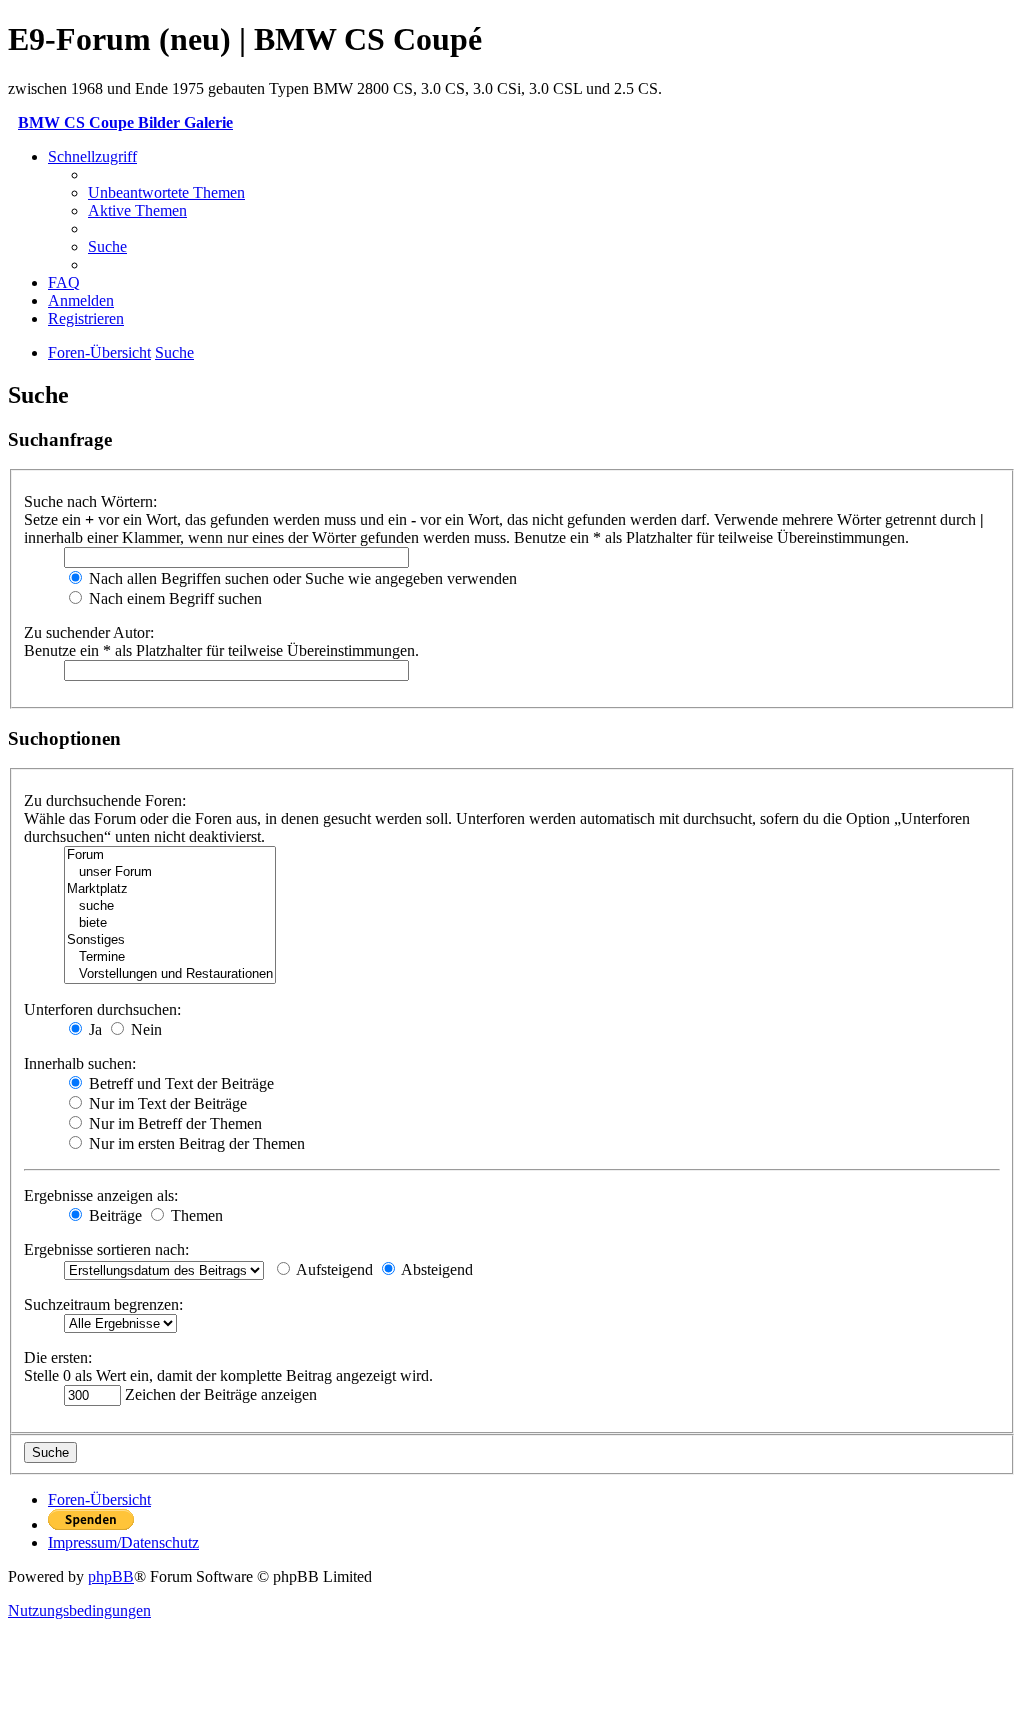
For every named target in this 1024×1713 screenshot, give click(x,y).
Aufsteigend (333, 1269)
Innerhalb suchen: (80, 1063)
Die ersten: (58, 1357)
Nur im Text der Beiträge (166, 1103)
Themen (195, 1215)
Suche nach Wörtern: (90, 501)
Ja (93, 1029)
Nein (144, 1029)
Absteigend (435, 1269)
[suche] (170, 906)
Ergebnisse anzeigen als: (101, 1195)
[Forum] (170, 855)
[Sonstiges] (170, 940)
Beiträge (113, 1215)
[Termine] (170, 957)
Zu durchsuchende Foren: (105, 800)
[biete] (170, 923)
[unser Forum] (170, 872)
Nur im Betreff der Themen (173, 1123)
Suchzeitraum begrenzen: (103, 1304)
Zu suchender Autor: (89, 632)
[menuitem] (166, 192)
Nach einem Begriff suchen (173, 598)
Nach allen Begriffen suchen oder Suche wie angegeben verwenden (301, 578)
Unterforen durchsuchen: (102, 1009)
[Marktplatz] (170, 889)
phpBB (111, 1576)
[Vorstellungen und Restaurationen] (170, 974)
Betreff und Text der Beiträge (179, 1083)
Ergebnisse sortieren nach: (106, 1249)
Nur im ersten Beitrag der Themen (195, 1143)
